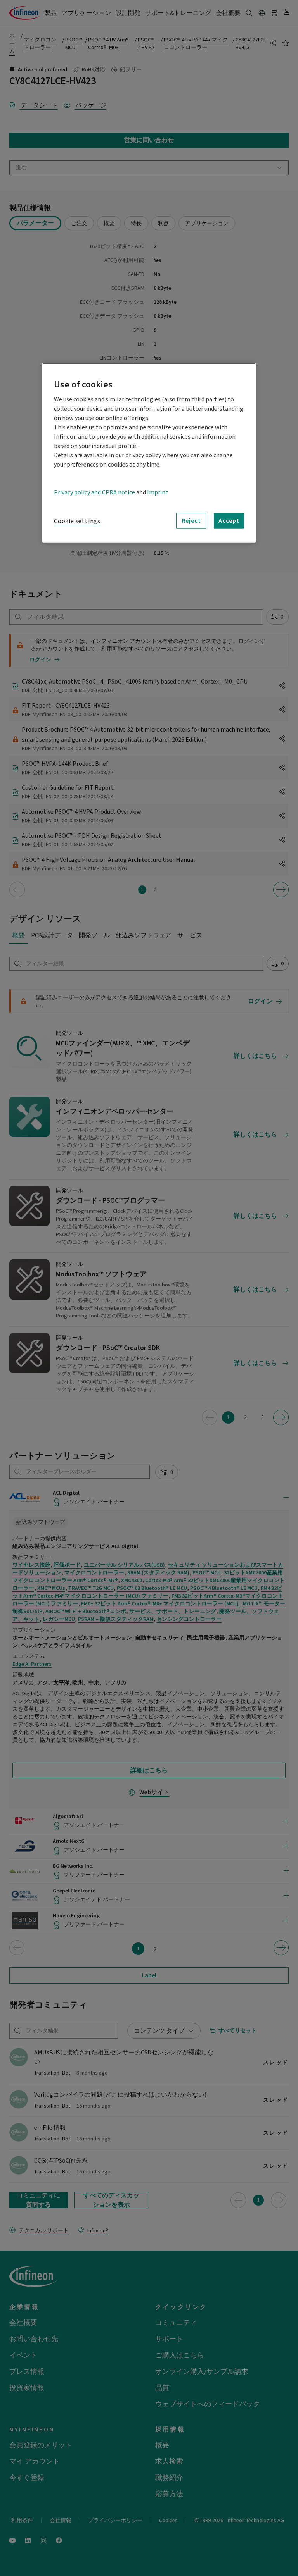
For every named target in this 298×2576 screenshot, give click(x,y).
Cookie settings (77, 521)
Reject (191, 521)
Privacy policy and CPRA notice (94, 492)
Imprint (158, 492)
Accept (229, 521)
